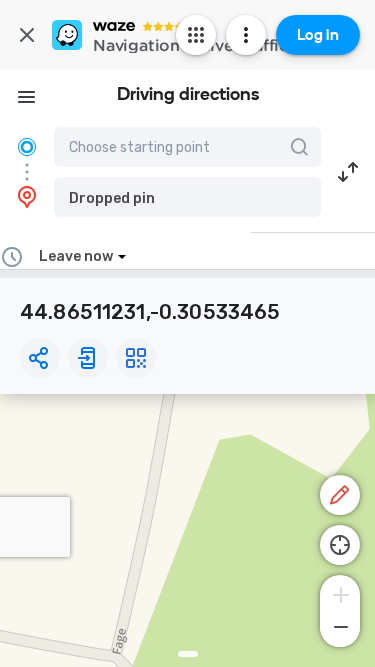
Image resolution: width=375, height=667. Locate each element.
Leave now (76, 256)
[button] (187, 197)
